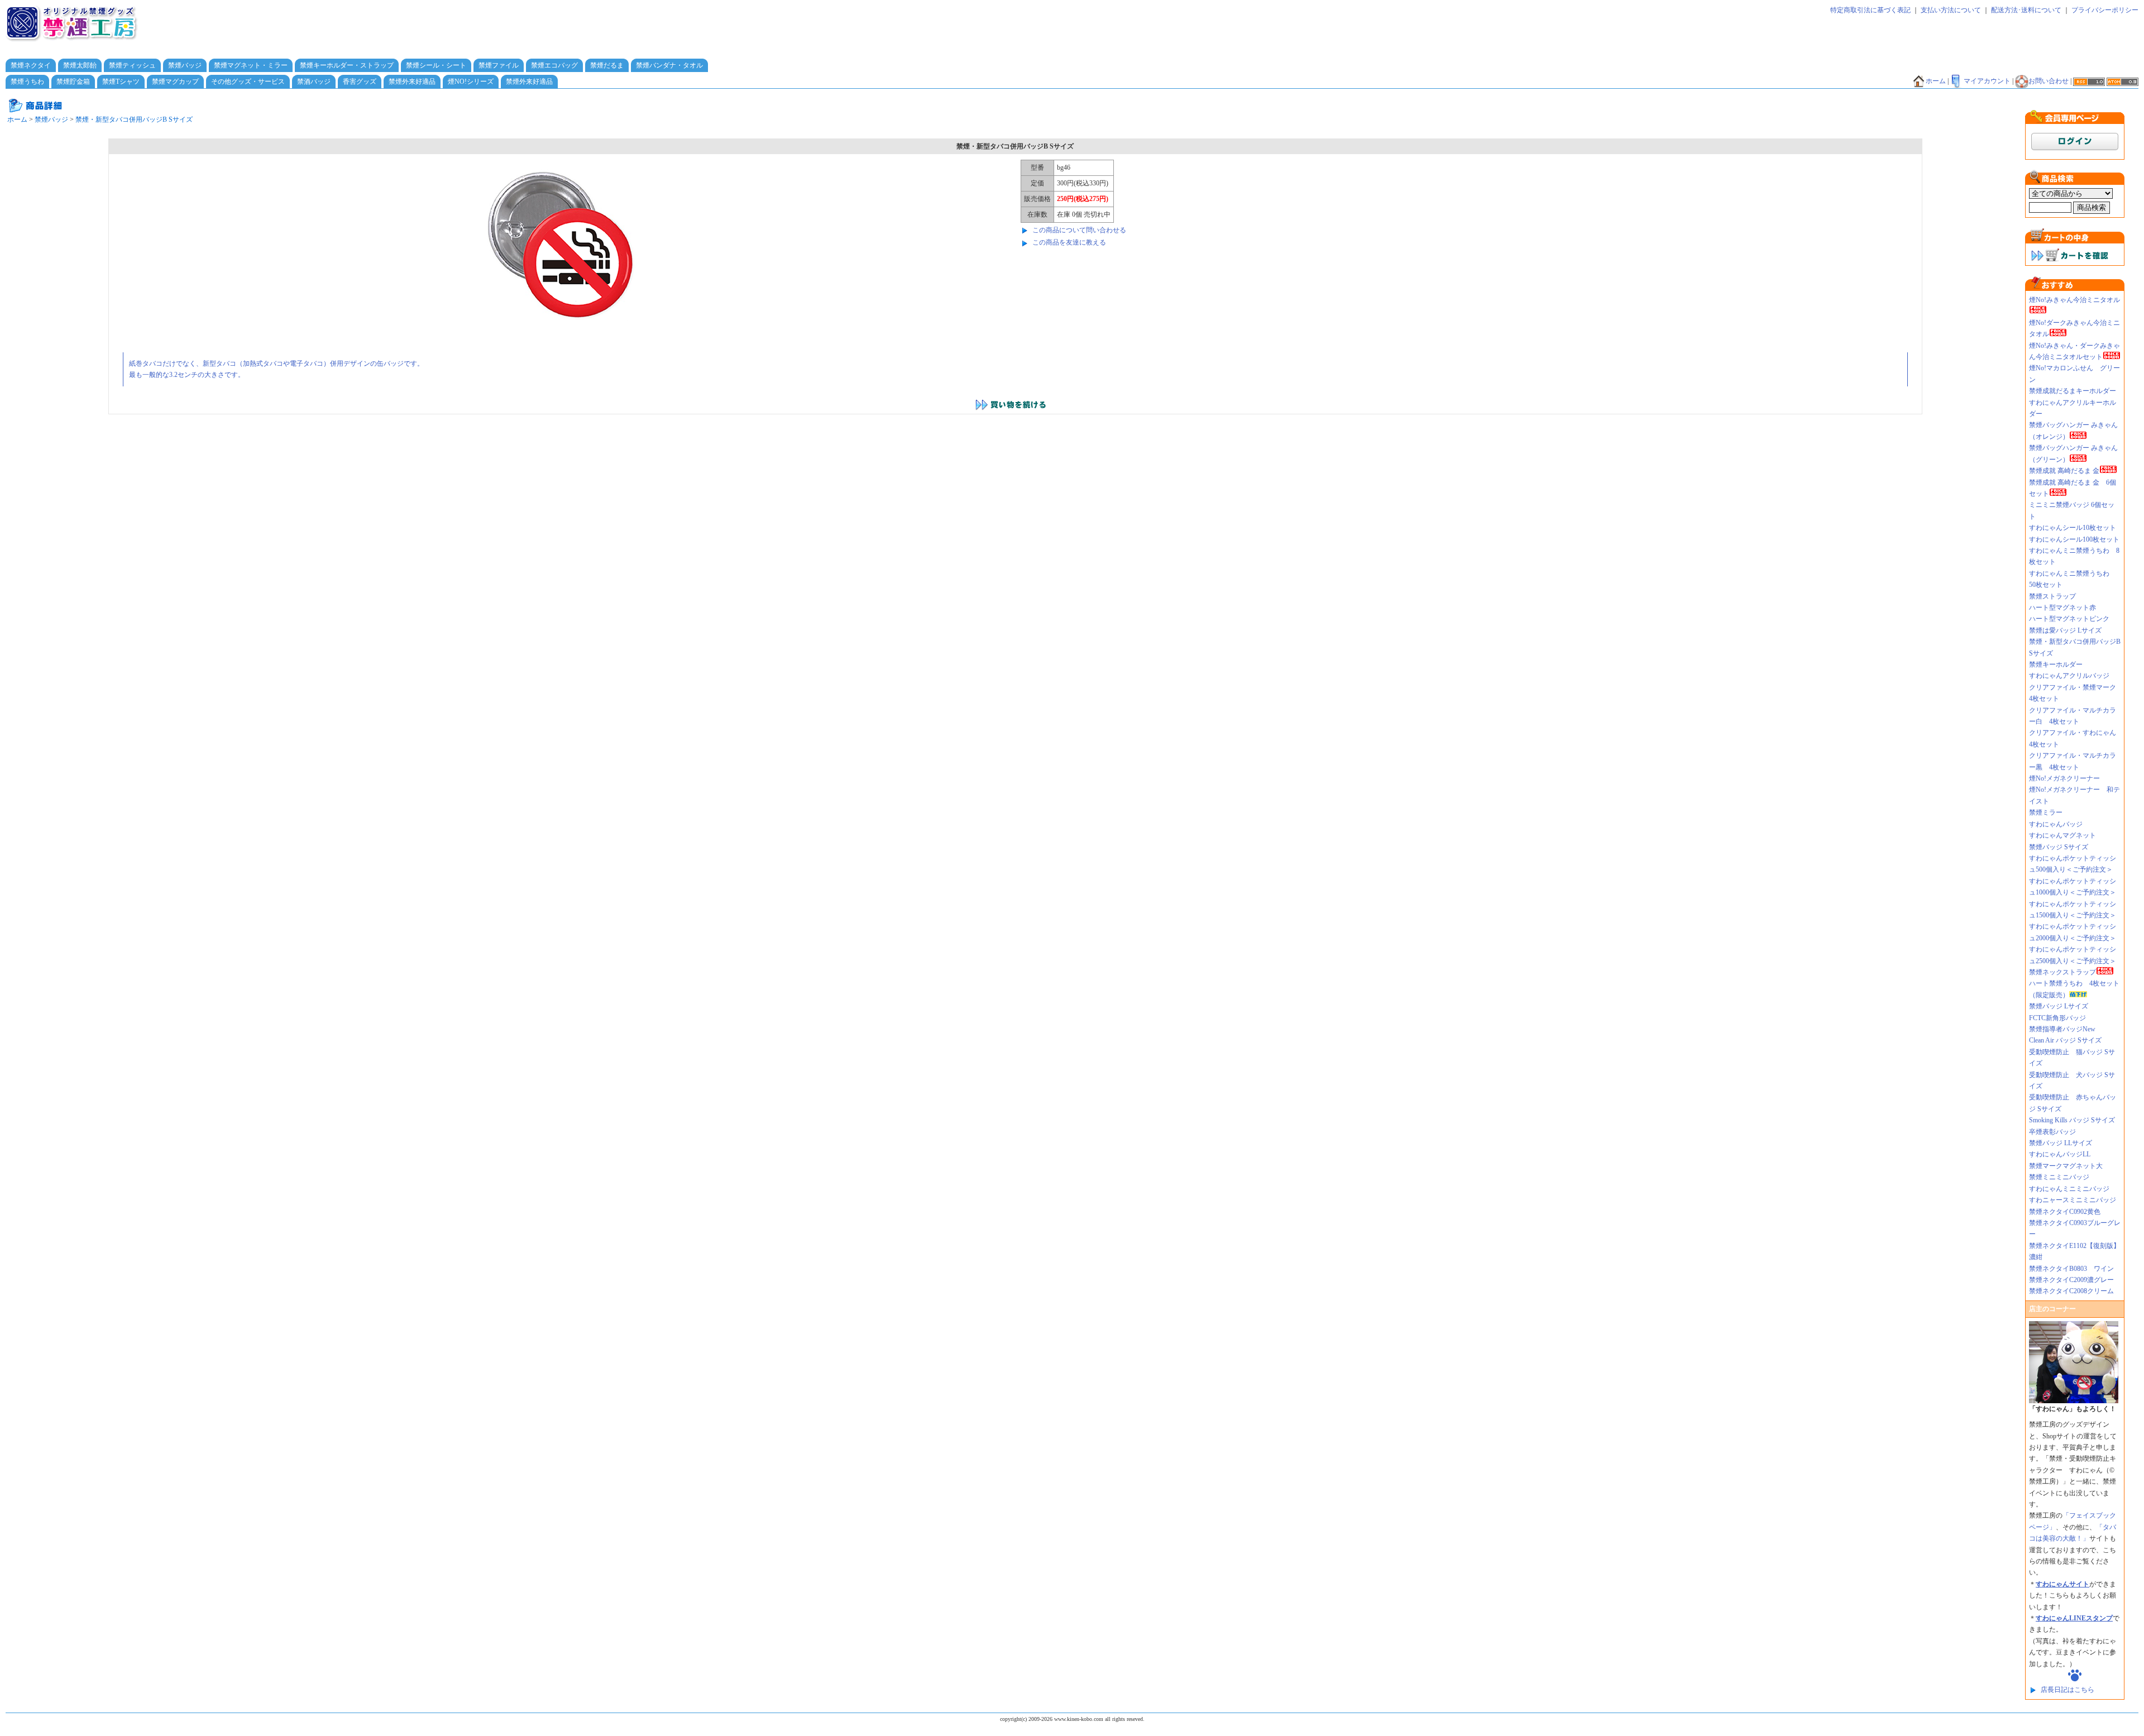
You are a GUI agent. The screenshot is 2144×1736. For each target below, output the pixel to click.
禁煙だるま (607, 65)
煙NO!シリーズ (471, 82)
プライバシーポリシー (2105, 10)
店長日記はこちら (2068, 1690)
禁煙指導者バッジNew (2062, 1029)
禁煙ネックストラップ (2062, 972)
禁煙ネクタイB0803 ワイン (2071, 1269)
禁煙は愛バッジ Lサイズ (2065, 630)
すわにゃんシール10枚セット (2073, 528)
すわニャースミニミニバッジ (2073, 1200)
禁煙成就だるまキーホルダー (2073, 391)
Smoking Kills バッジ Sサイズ (2072, 1120)
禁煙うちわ (27, 82)
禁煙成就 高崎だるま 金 (2064, 471)
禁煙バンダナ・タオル (669, 65)
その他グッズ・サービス (248, 82)
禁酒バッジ (314, 82)
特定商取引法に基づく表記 (1870, 10)
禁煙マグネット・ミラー (251, 65)
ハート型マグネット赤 (2062, 608)
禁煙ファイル (499, 65)
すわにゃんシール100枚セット (2074, 539)
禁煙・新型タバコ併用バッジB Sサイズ (134, 119)
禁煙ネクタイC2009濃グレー (2071, 1280)
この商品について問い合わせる (1079, 230)
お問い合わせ (2049, 81)
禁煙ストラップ (2052, 596)
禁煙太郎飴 (80, 65)
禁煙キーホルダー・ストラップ (347, 65)
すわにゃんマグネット (2062, 835)
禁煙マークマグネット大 (2066, 1166)
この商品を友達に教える (1069, 242)
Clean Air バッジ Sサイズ (2065, 1040)
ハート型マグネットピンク (2069, 619)
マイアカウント (1987, 81)
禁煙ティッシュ (132, 65)
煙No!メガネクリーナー (2064, 778)
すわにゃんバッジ (2056, 824)
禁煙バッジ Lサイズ (2059, 1006)
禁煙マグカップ (175, 82)
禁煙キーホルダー (2056, 664)
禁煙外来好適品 (412, 82)
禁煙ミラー (2046, 812)
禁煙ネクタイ (31, 65)
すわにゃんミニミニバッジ (2069, 1189)
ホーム (1936, 81)
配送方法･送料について (2026, 10)
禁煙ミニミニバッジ (2059, 1177)
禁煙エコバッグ (554, 65)
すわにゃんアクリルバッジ (2069, 676)
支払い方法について (1951, 10)
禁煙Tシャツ (121, 82)
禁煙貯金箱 (73, 82)
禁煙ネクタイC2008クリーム (2071, 1291)
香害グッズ (360, 82)
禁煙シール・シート (436, 65)
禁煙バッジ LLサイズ (2061, 1143)
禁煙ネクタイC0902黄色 (2068, 1212)
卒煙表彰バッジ (2052, 1132)
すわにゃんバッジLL (2060, 1154)
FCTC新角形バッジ (2057, 1018)
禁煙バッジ (185, 65)
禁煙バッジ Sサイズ (2059, 847)
